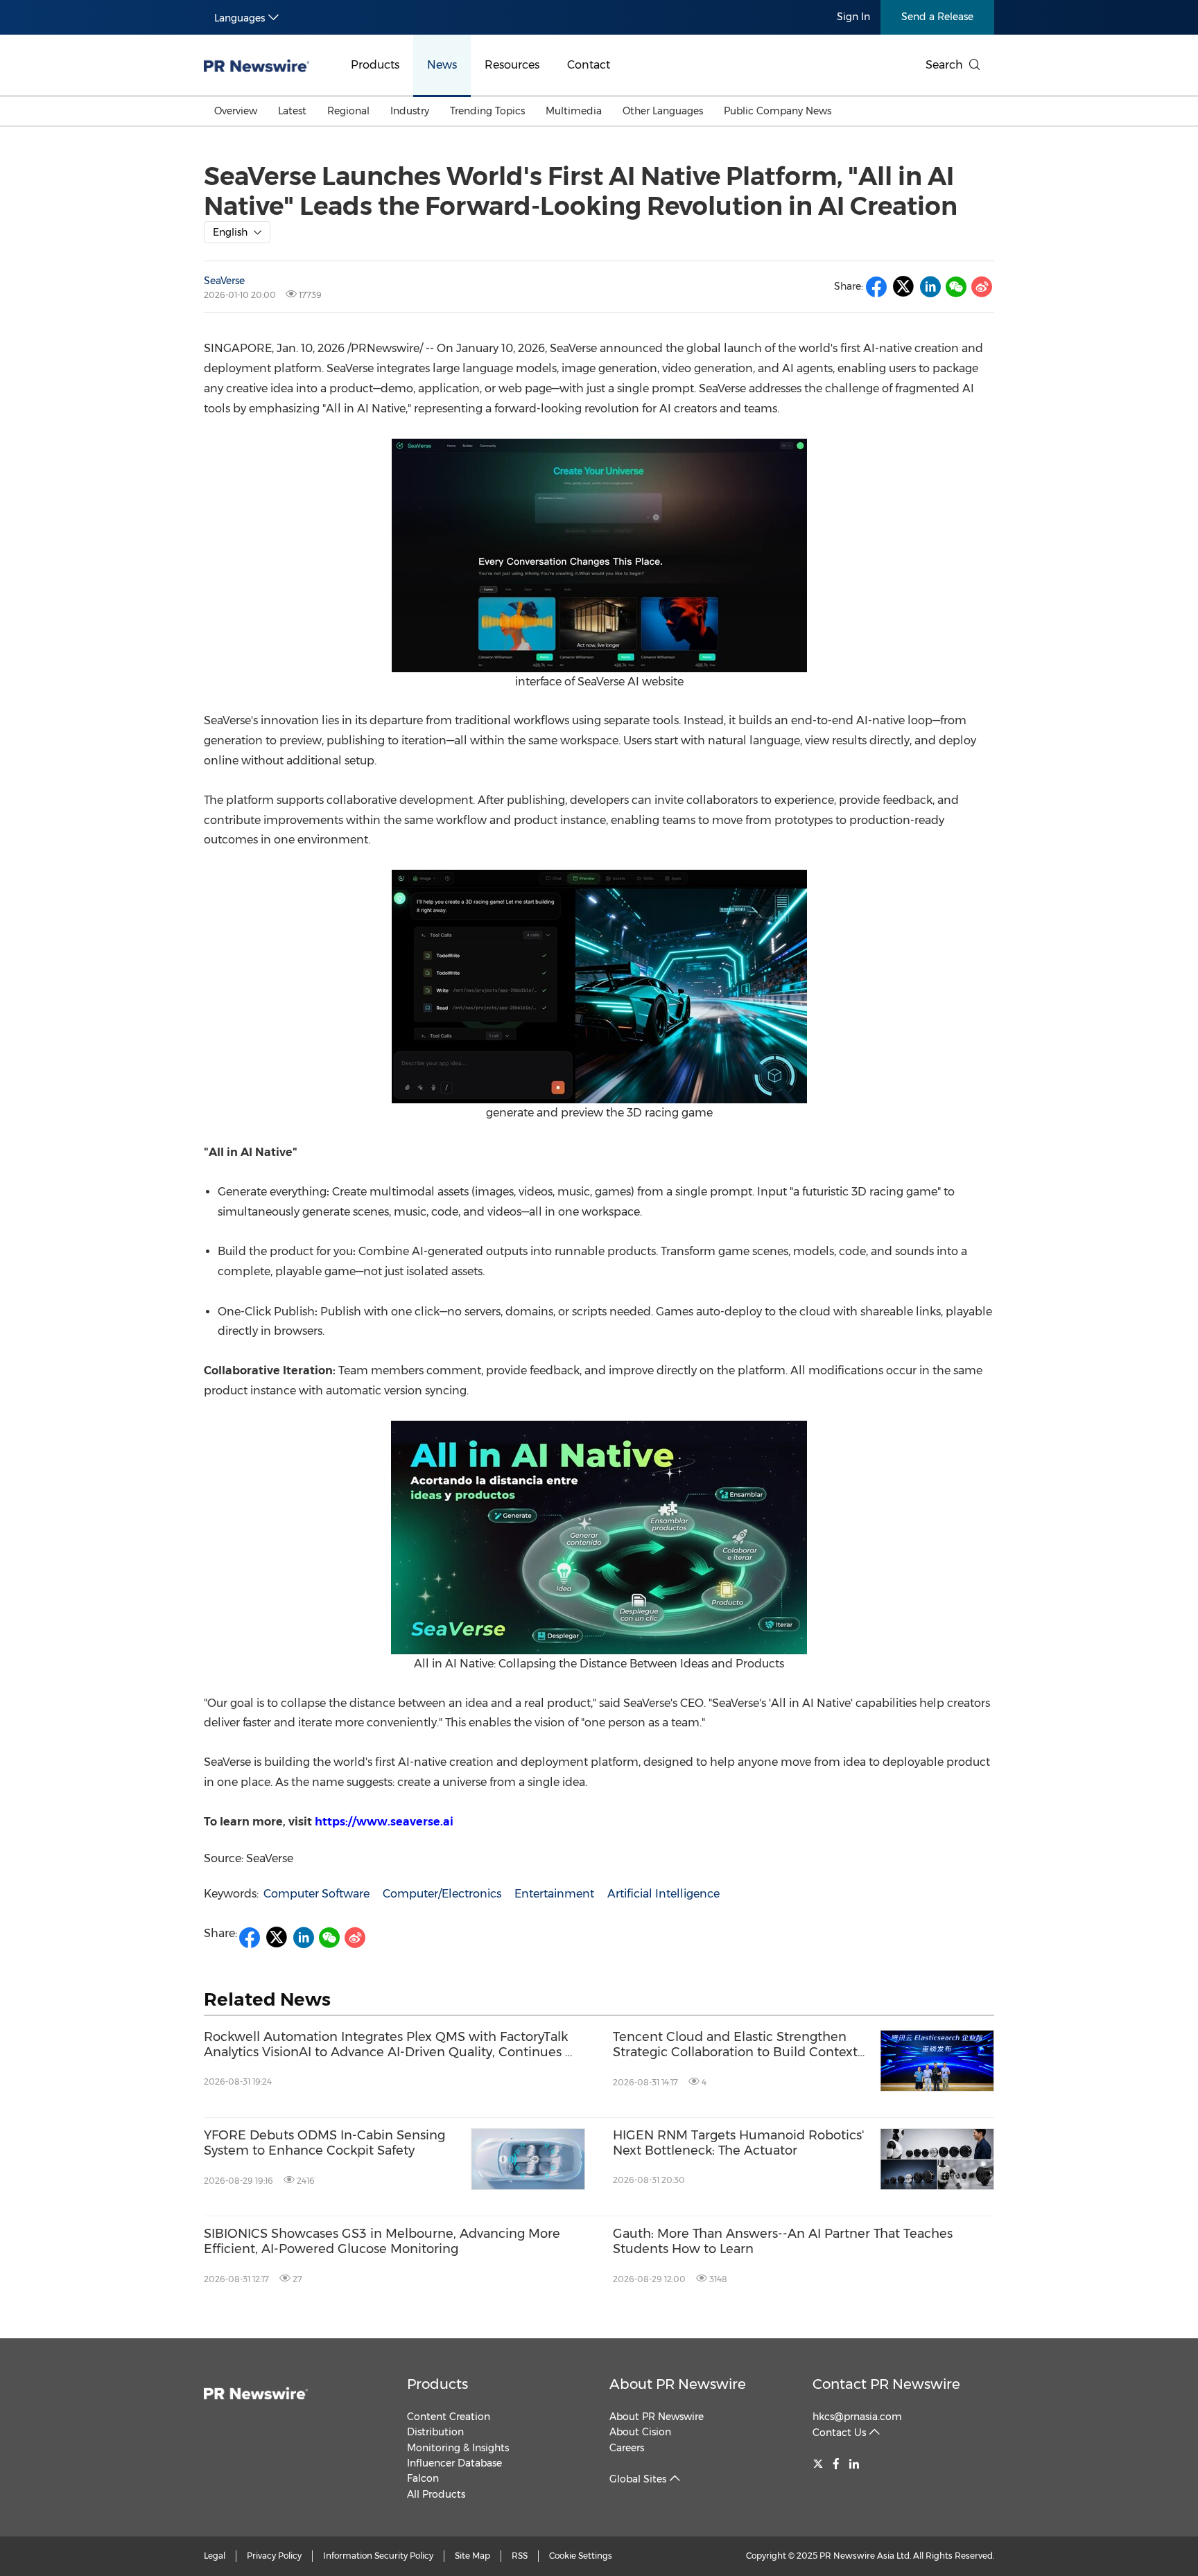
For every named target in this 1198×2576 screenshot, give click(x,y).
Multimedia (574, 111)
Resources (512, 65)
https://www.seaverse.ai (384, 1822)
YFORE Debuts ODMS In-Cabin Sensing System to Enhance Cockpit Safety (324, 2143)
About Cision (640, 2432)
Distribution (435, 2432)
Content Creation (449, 2417)
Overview (236, 111)
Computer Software (316, 1894)
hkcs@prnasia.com (857, 2417)
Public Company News (778, 111)
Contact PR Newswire (886, 2384)
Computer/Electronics (442, 1894)
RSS (520, 2556)
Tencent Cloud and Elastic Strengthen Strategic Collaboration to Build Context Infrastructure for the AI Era (735, 2045)
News (442, 65)
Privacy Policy (274, 2556)
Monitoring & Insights (458, 2448)
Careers (627, 2448)
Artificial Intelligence (663, 1894)
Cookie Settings (581, 2556)
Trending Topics (487, 111)
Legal (215, 2556)
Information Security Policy (378, 2556)
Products (375, 65)
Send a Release (937, 17)
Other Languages (663, 111)
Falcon (423, 2478)
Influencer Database (454, 2463)
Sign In (853, 17)
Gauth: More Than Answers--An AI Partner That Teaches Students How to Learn (783, 2242)
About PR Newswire (678, 2384)
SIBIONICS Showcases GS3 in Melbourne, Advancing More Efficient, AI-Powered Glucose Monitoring (382, 2242)
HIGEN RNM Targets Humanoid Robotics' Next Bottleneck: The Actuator (738, 2143)
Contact (589, 65)
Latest (292, 111)
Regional (348, 111)
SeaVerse (224, 281)
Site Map (472, 2556)
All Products (436, 2494)
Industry (410, 111)
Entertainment (554, 1894)
